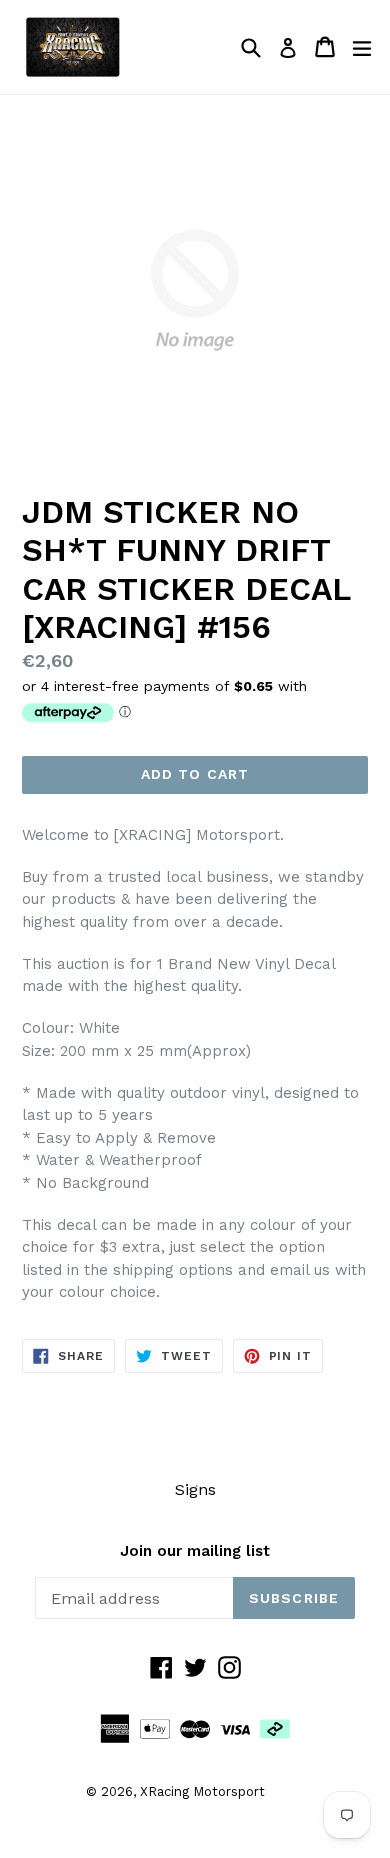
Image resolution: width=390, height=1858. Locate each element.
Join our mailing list (195, 1551)
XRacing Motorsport (202, 1791)
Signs (195, 1489)
